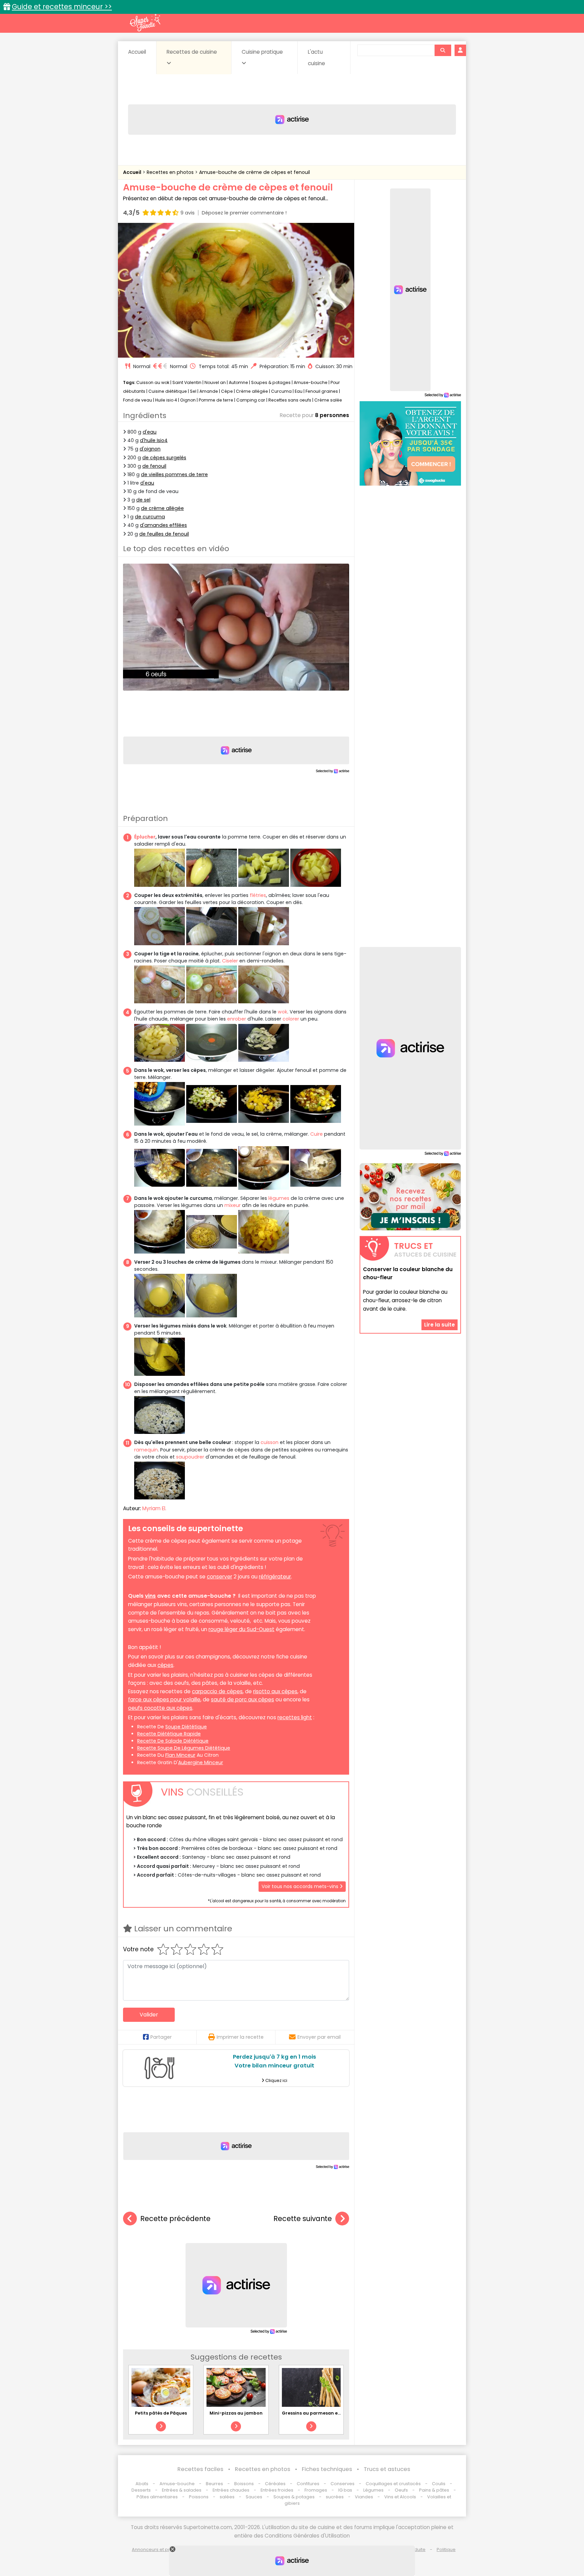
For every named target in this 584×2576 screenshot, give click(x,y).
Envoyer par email (319, 2037)
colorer (291, 1019)
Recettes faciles (200, 2469)
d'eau (150, 432)
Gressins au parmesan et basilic (319, 2413)
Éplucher (145, 837)
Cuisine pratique (262, 52)
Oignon (188, 400)
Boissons (244, 2484)
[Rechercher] (443, 50)
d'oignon (150, 449)
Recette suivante (303, 2219)
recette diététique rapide (169, 1734)
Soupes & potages (271, 382)
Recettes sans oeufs (290, 400)
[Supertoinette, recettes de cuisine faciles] (145, 23)
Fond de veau (138, 400)
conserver (220, 1577)
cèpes (165, 1665)
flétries (258, 895)
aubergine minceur (201, 1762)
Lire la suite (440, 1325)
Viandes (364, 2497)
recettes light (295, 1717)
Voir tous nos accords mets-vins (301, 1886)
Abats (142, 2484)
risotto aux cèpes (275, 1691)
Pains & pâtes (434, 2490)
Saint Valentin (187, 382)
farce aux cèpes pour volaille (164, 1699)
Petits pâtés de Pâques (161, 2413)
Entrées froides (277, 2490)
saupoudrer (190, 1457)
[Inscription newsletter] (410, 1197)
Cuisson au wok (153, 382)
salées (227, 2497)
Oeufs (402, 2490)
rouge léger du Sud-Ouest (241, 1629)
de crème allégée (162, 508)
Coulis (439, 2484)
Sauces (254, 2497)
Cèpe (227, 391)
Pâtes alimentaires (157, 2497)
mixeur (233, 1205)
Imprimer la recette (240, 2037)
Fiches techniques (327, 2469)
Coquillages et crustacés (393, 2484)
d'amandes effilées (163, 525)
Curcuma (281, 391)
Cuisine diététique (168, 391)
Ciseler (230, 961)
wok (283, 1012)
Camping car (251, 400)
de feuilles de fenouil (164, 534)
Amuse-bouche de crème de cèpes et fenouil (254, 172)
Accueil (137, 52)
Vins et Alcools (400, 2497)
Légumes (373, 2490)
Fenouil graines (322, 391)
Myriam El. (154, 1508)
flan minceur (180, 1755)
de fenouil (154, 466)
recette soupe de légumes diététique (184, 1748)
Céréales (275, 2484)
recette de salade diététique (173, 1741)
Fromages (316, 2490)
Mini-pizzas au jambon (236, 2413)
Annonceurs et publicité (158, 2549)
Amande (209, 391)
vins (150, 1596)
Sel (193, 391)
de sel (143, 500)
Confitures (308, 2484)
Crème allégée (252, 391)
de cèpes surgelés (164, 458)
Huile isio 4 (166, 400)
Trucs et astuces (387, 2469)
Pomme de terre (216, 400)
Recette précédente (175, 2219)
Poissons (199, 2497)
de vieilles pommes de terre (174, 474)
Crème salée (328, 400)
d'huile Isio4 (154, 440)
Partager (161, 2037)
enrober (237, 1019)
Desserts (141, 2490)
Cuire (317, 1134)
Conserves (343, 2484)
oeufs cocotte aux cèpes (160, 1708)
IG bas (345, 2490)
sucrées (335, 2497)
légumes (279, 1198)
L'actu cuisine (317, 58)
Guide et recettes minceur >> (62, 7)
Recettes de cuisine (192, 52)
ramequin (146, 1450)
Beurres (214, 2484)
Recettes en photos (171, 172)
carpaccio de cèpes (217, 1691)
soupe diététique (186, 1727)
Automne (238, 382)
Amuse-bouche (311, 382)
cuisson (270, 1442)
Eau (299, 391)
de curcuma (150, 517)
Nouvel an (215, 382)
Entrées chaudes (231, 2490)
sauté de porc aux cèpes (242, 1699)
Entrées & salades (182, 2490)
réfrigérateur (275, 1577)
